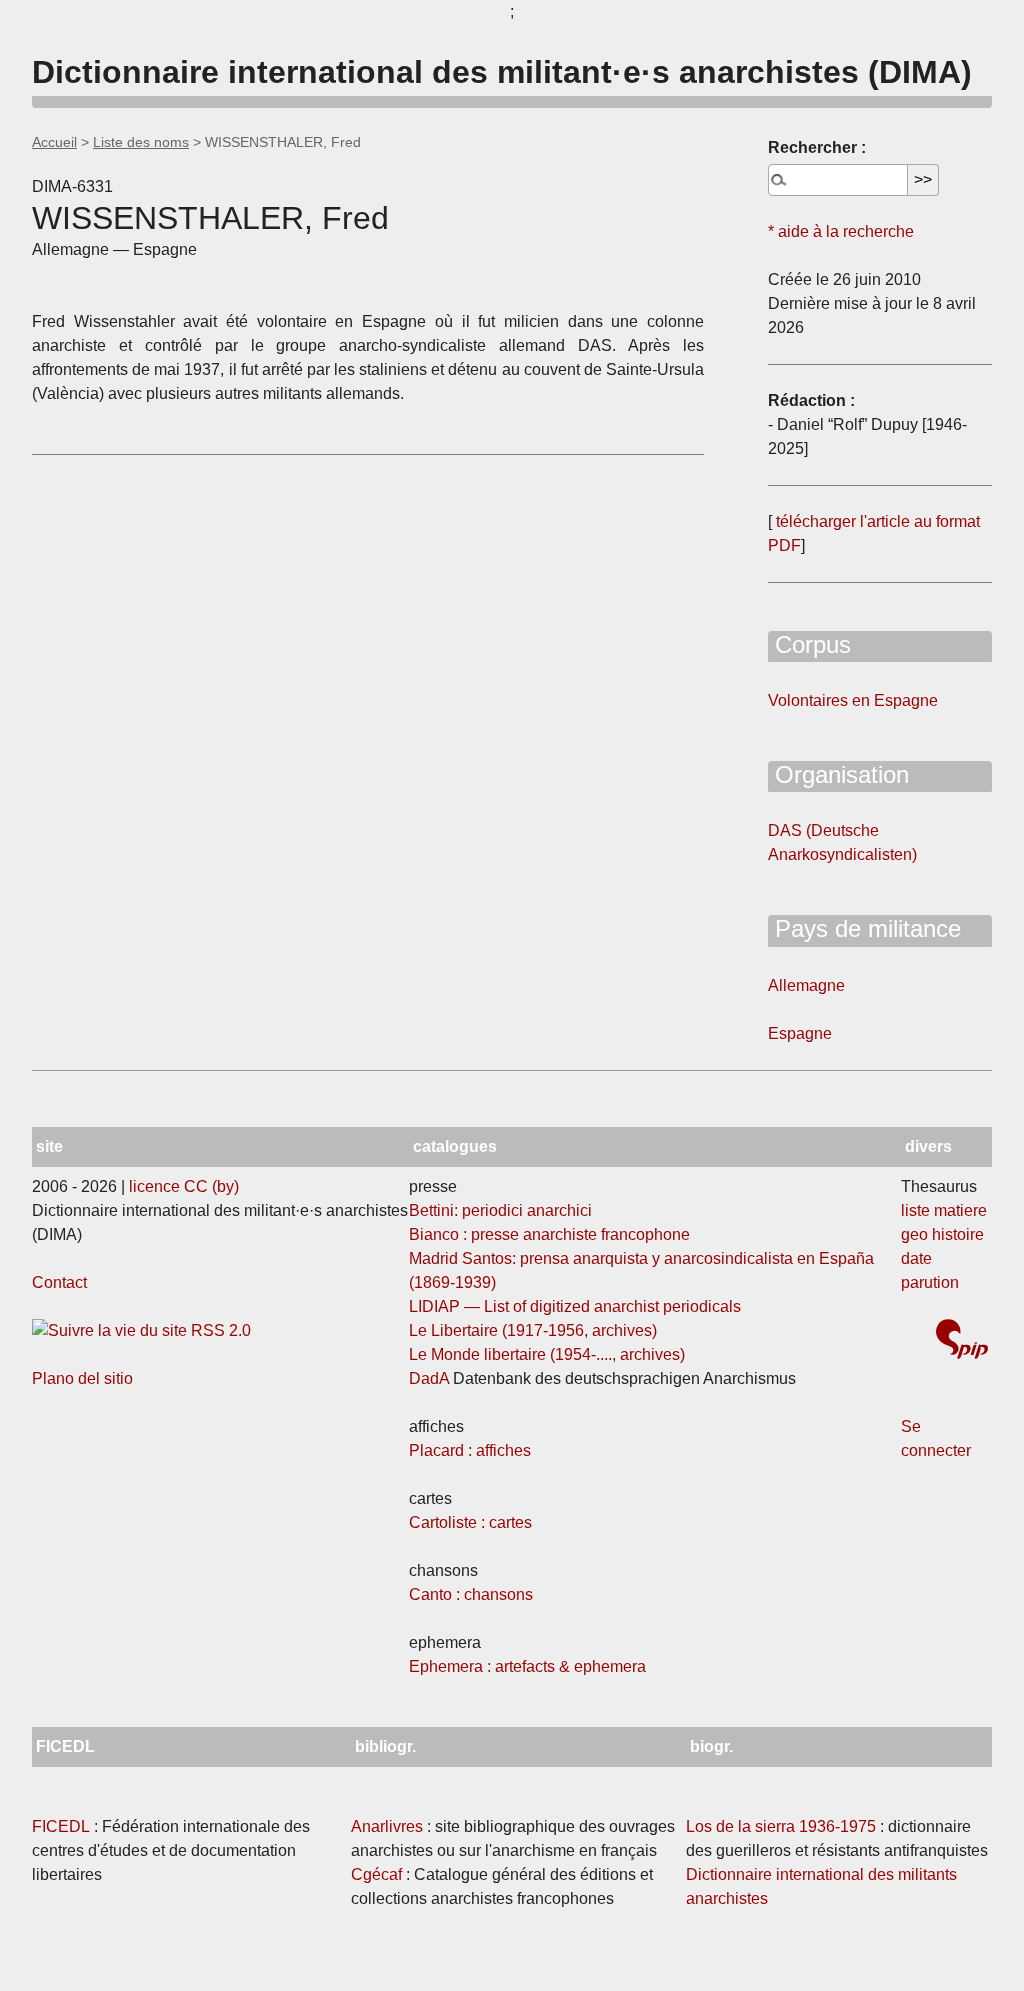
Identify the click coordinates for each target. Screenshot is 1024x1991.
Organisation (838, 774)
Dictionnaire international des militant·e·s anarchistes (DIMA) (502, 72)
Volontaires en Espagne (853, 700)
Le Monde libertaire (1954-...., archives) (547, 1354)
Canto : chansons (471, 1594)
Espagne (800, 1033)
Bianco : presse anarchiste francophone (549, 1234)
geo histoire (942, 1234)
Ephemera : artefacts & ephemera (527, 1666)
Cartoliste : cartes (470, 1522)
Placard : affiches (470, 1450)
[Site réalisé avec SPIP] (962, 1341)
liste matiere (944, 1210)
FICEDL (61, 1826)
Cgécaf (376, 1874)
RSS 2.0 (219, 1330)
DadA (429, 1378)
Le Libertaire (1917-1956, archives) (533, 1330)
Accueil (54, 142)
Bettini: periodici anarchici (500, 1210)
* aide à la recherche (841, 231)
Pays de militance (864, 928)
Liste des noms (141, 142)
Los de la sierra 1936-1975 (781, 1826)
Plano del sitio (82, 1378)
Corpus (809, 644)
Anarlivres (387, 1826)
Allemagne (806, 985)
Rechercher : (817, 147)
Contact (59, 1282)
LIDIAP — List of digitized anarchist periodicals (575, 1306)
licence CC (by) (184, 1186)
